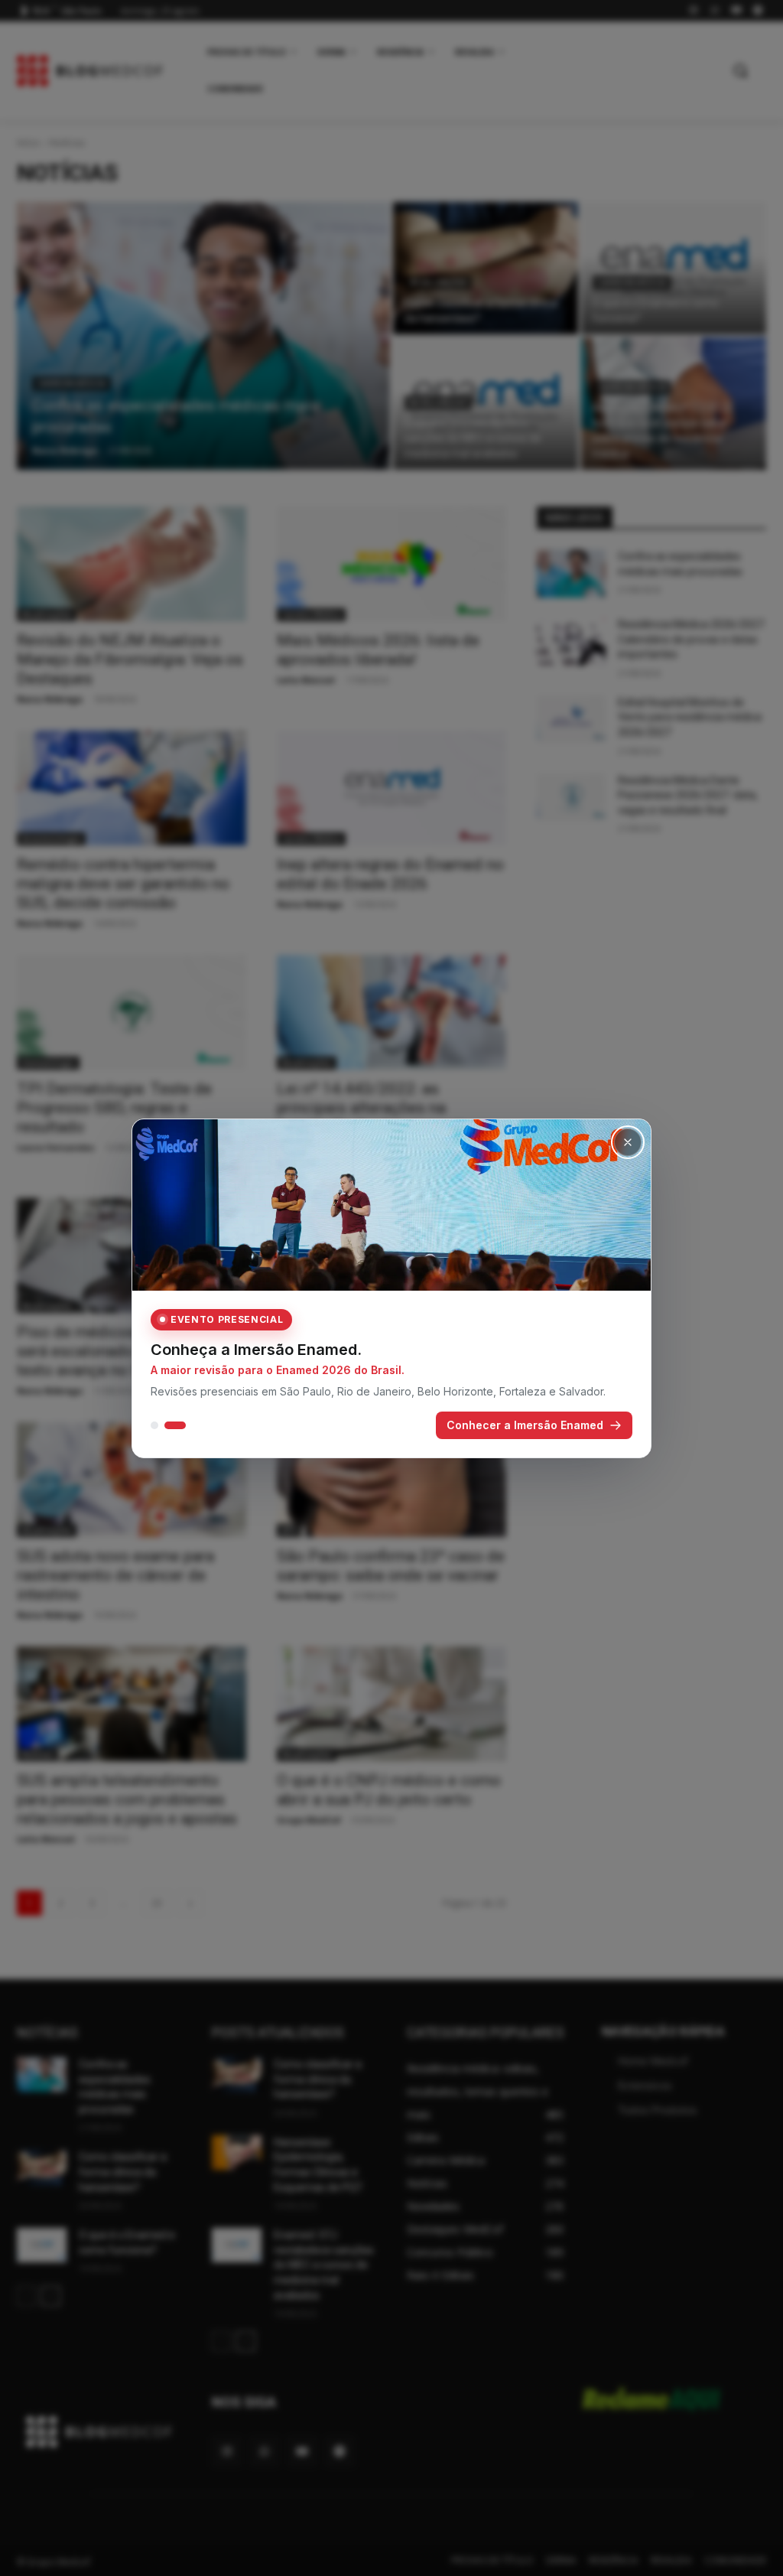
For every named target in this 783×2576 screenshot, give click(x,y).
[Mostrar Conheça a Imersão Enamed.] (175, 1425)
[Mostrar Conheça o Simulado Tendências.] (154, 1425)
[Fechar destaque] (628, 1142)
